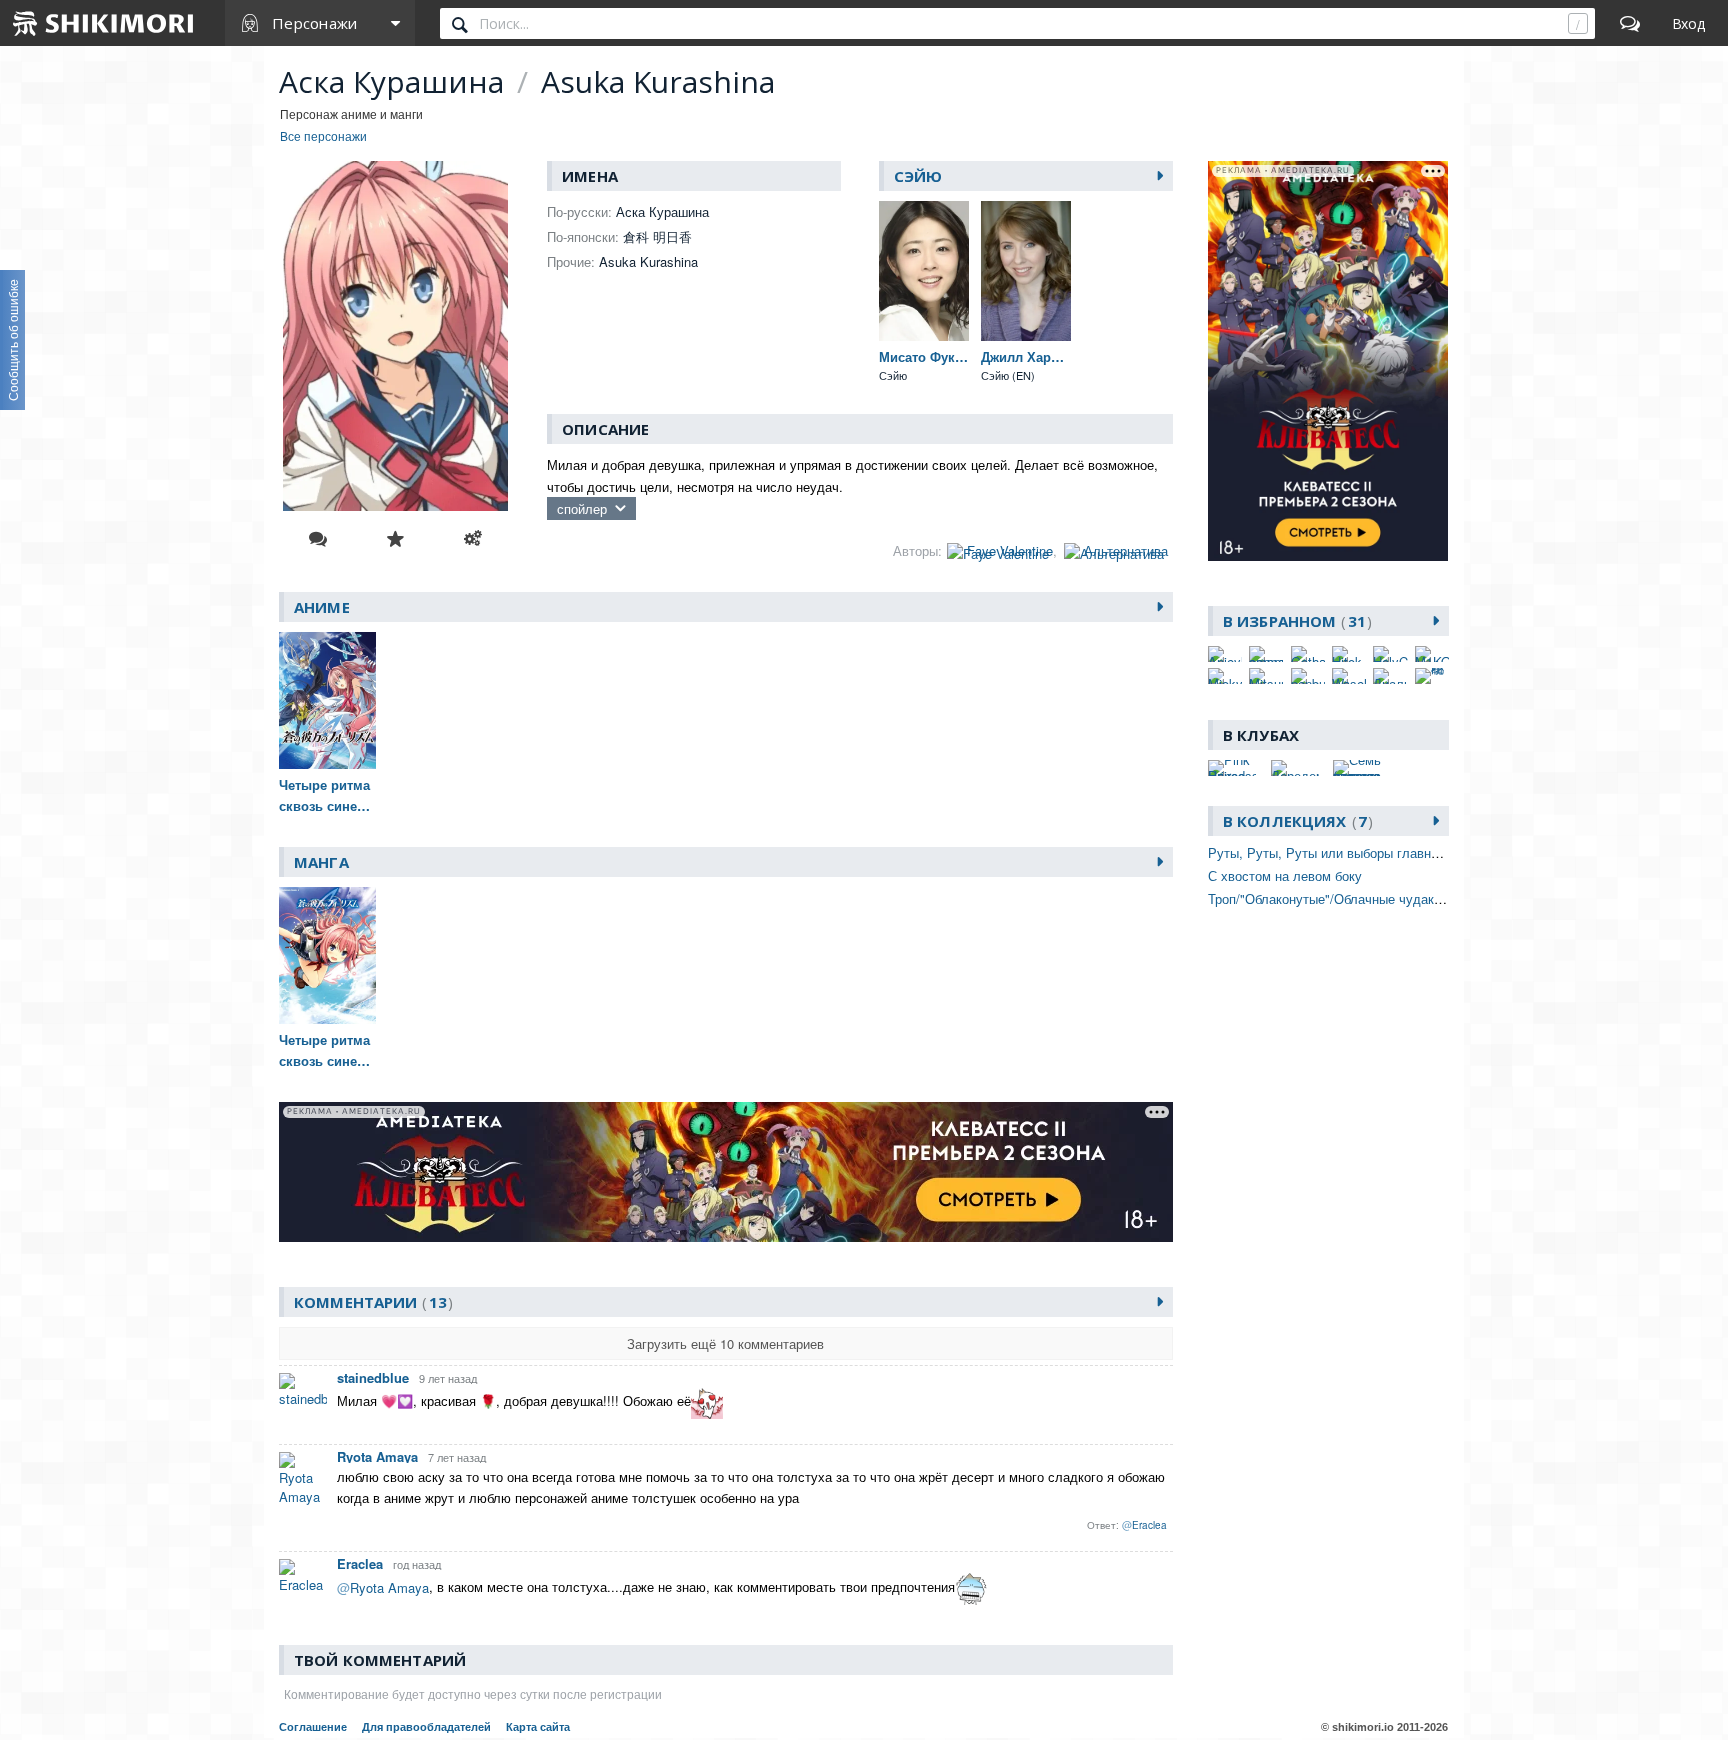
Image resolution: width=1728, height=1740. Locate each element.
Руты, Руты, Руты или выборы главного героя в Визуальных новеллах (1423, 852)
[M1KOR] (1432, 654)
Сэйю (918, 176)
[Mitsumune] (1266, 676)
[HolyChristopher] (1390, 654)
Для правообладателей (426, 1727)
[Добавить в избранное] (395, 539)
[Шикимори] (104, 23)
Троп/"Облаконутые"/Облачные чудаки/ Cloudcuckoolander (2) (1393, 898)
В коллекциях (1295, 821)
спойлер (582, 508)
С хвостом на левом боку (1285, 875)
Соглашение (313, 1727)
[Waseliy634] (1349, 676)
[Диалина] (1390, 676)
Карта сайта (538, 1727)
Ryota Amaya (377, 1456)
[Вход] (1688, 23)
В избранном (1294, 621)
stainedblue (373, 1377)
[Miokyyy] (1225, 676)
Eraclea (360, 1563)
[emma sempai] (1266, 654)
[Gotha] (1308, 654)
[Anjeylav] (1225, 654)
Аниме (322, 607)
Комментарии (370, 1302)
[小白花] (1432, 676)
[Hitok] (1349, 654)
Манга (321, 862)
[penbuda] (1308, 676)
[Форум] (1630, 23)
